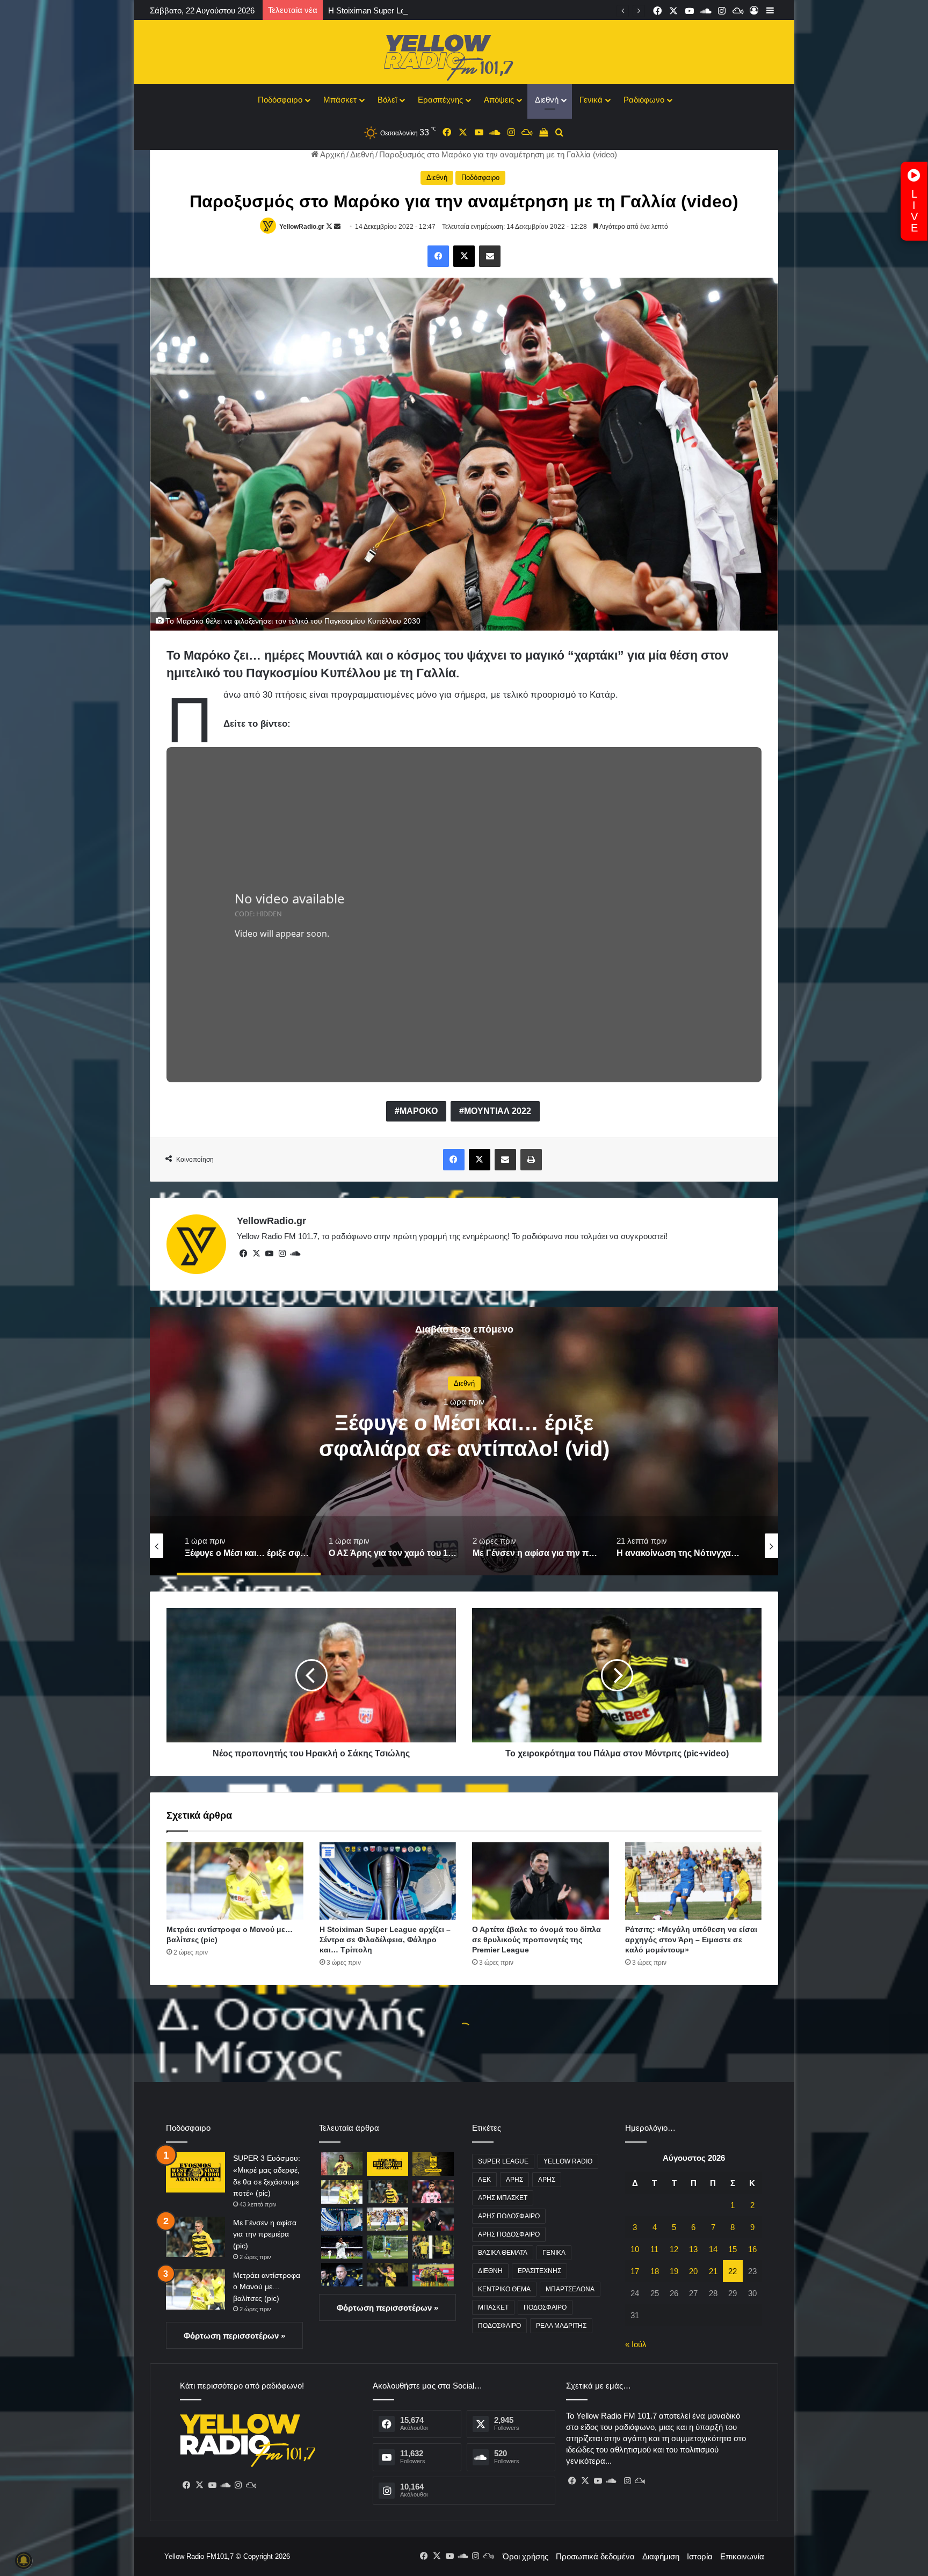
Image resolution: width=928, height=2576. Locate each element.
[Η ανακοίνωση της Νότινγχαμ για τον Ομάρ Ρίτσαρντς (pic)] (342, 2164)
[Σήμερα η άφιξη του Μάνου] (387, 2274)
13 (693, 2249)
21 (713, 2271)
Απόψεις (499, 100)
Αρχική (332, 154)
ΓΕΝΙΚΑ (554, 2253)
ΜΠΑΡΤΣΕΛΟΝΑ (570, 2289)
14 (713, 2249)
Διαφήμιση (661, 2556)
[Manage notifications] (24, 2560)
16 (752, 2249)
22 (733, 2271)
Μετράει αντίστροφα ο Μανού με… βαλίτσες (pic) (267, 2287)
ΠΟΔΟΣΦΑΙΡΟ (545, 2307)
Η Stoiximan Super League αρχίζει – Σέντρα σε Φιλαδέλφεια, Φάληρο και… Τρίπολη (385, 1940)
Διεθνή (547, 100)
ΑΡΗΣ (514, 2180)
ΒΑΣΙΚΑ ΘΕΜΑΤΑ (503, 2253)
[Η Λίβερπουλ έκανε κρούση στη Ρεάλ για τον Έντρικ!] (342, 2247)
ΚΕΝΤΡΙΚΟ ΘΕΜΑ (504, 2289)
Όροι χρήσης (525, 2556)
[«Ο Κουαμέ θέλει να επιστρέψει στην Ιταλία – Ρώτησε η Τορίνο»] (387, 2247)
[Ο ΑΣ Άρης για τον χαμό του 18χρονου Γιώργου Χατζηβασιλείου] (433, 2164)
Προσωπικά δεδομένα (595, 2556)
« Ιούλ (636, 2344)
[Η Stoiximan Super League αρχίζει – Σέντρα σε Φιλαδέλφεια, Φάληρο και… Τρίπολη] (388, 1881)
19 (674, 2271)
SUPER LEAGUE (503, 2161)
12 (674, 2249)
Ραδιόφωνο (644, 100)
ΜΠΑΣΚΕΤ (493, 2307)
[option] (474, 1441)
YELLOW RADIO (568, 2161)
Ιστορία (700, 2556)
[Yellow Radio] (464, 55)
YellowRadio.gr (302, 227)
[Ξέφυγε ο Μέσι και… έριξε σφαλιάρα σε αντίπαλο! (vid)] (433, 2192)
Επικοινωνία (742, 2556)
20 (693, 2271)
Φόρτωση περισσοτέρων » (234, 2336)
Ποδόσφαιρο (280, 100)
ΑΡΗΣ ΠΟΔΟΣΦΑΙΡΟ (509, 2216)
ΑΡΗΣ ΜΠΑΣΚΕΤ (503, 2198)
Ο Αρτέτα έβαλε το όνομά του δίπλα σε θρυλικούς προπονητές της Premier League (475, 10)
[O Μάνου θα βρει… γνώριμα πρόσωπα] (433, 2247)
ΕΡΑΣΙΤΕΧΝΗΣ (539, 2271)
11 (654, 2249)
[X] (256, 1254)
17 (635, 2271)
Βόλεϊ (387, 100)
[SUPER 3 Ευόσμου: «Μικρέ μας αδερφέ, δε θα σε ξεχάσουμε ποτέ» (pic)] (195, 2172)
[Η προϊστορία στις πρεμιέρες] (433, 2274)
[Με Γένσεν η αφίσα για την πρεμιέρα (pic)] (195, 2237)
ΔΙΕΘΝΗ (490, 2271)
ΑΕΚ (484, 2180)
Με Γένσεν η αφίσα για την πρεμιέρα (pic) (265, 2234)
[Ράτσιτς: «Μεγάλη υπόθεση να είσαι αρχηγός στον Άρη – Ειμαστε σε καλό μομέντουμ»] (694, 1881)
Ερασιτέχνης (440, 100)
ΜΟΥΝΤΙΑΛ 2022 (498, 1111)
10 (635, 2249)
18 (655, 2271)
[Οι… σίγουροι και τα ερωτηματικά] (342, 2274)
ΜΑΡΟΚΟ (419, 1111)
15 (733, 2249)
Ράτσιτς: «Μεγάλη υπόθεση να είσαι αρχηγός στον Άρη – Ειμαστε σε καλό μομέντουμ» (691, 1940)
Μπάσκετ (340, 100)
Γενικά (591, 100)
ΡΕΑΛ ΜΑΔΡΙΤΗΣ (561, 2326)
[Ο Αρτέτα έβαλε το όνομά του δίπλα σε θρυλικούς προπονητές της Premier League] (541, 1881)
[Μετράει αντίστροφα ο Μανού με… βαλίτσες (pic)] (235, 1881)
